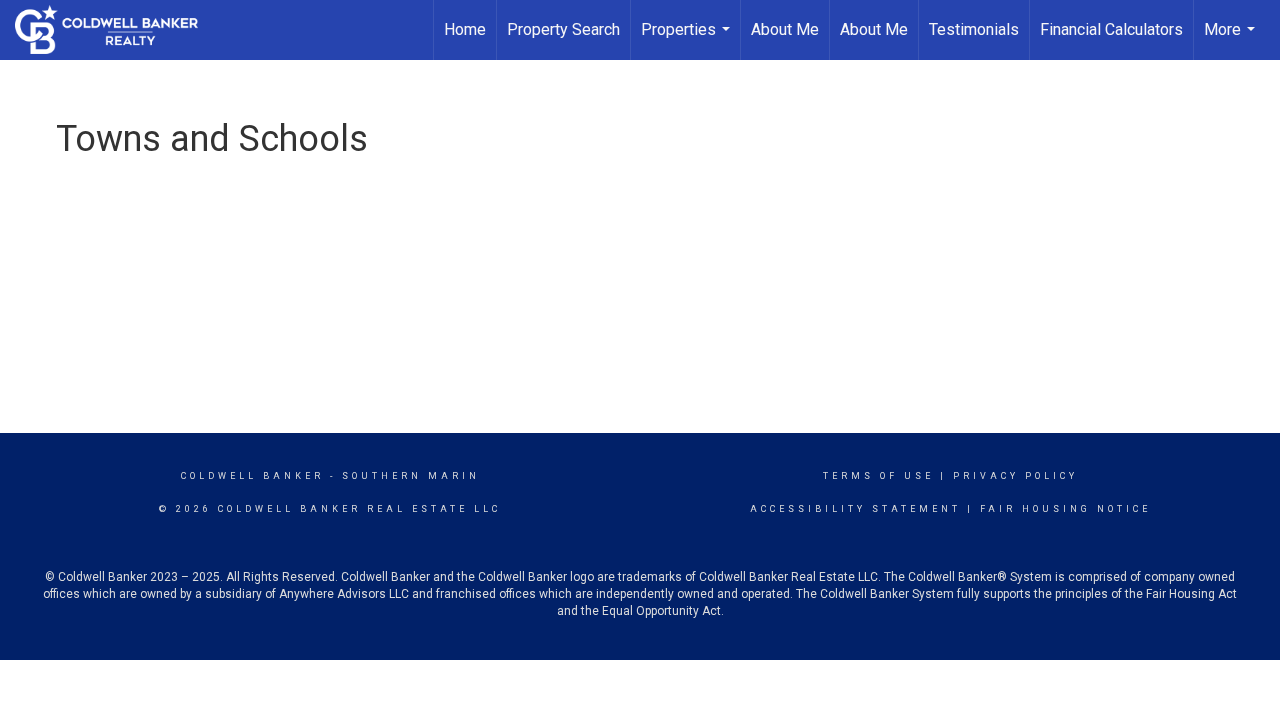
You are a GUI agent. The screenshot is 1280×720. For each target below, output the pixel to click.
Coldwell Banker (252, 476)
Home (465, 29)
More (1232, 40)
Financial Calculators (1111, 29)
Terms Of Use (878, 476)
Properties (688, 40)
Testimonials (974, 29)
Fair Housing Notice (1065, 509)
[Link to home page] (116, 30)
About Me (785, 29)
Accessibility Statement (855, 509)
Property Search (563, 29)
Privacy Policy (1015, 476)
